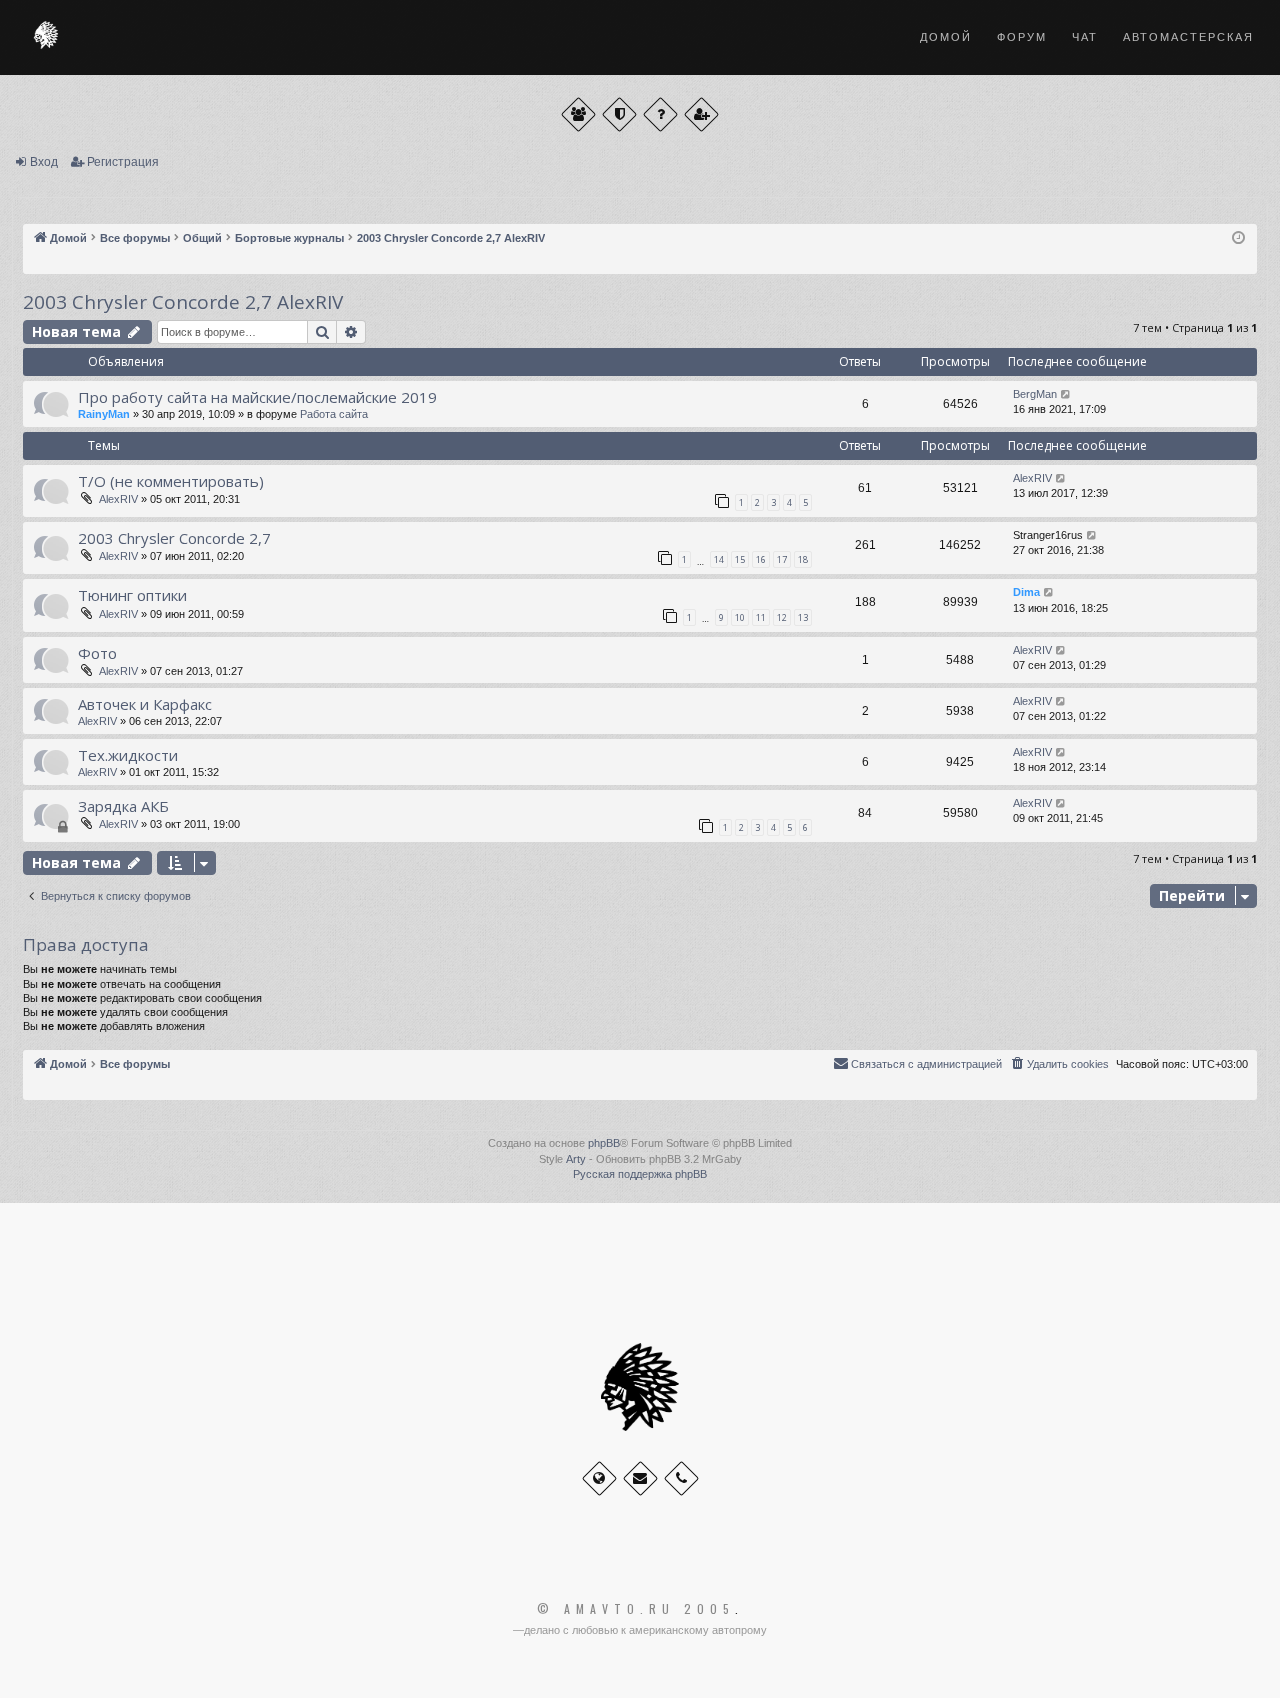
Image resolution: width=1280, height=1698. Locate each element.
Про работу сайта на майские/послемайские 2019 (257, 397)
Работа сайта (334, 414)
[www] (599, 1478)
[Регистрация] (701, 114)
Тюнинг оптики (132, 595)
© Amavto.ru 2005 (636, 1609)
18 (803, 559)
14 (719, 559)
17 (782, 559)
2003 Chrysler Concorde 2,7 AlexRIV (183, 302)
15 (740, 559)
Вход (44, 162)
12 (782, 617)
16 (761, 559)
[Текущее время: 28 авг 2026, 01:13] (1238, 238)
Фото (97, 653)
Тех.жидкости (128, 755)
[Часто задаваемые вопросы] (660, 114)
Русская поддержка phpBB (640, 1174)
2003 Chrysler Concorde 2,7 (174, 538)
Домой (946, 37)
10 (740, 617)
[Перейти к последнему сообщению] (1066, 394)
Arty (576, 1159)
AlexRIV (118, 499)
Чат (1085, 37)
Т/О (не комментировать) (171, 481)
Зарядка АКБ (123, 806)
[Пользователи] (578, 114)
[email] (640, 1478)
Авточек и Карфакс (145, 704)
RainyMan (104, 414)
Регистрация (123, 162)
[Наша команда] (619, 114)
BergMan (1035, 394)
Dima (1026, 592)
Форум (1022, 37)
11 (761, 617)
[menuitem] (1059, 1064)
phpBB (604, 1143)
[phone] (681, 1478)
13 (803, 617)
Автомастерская (1188, 37)
